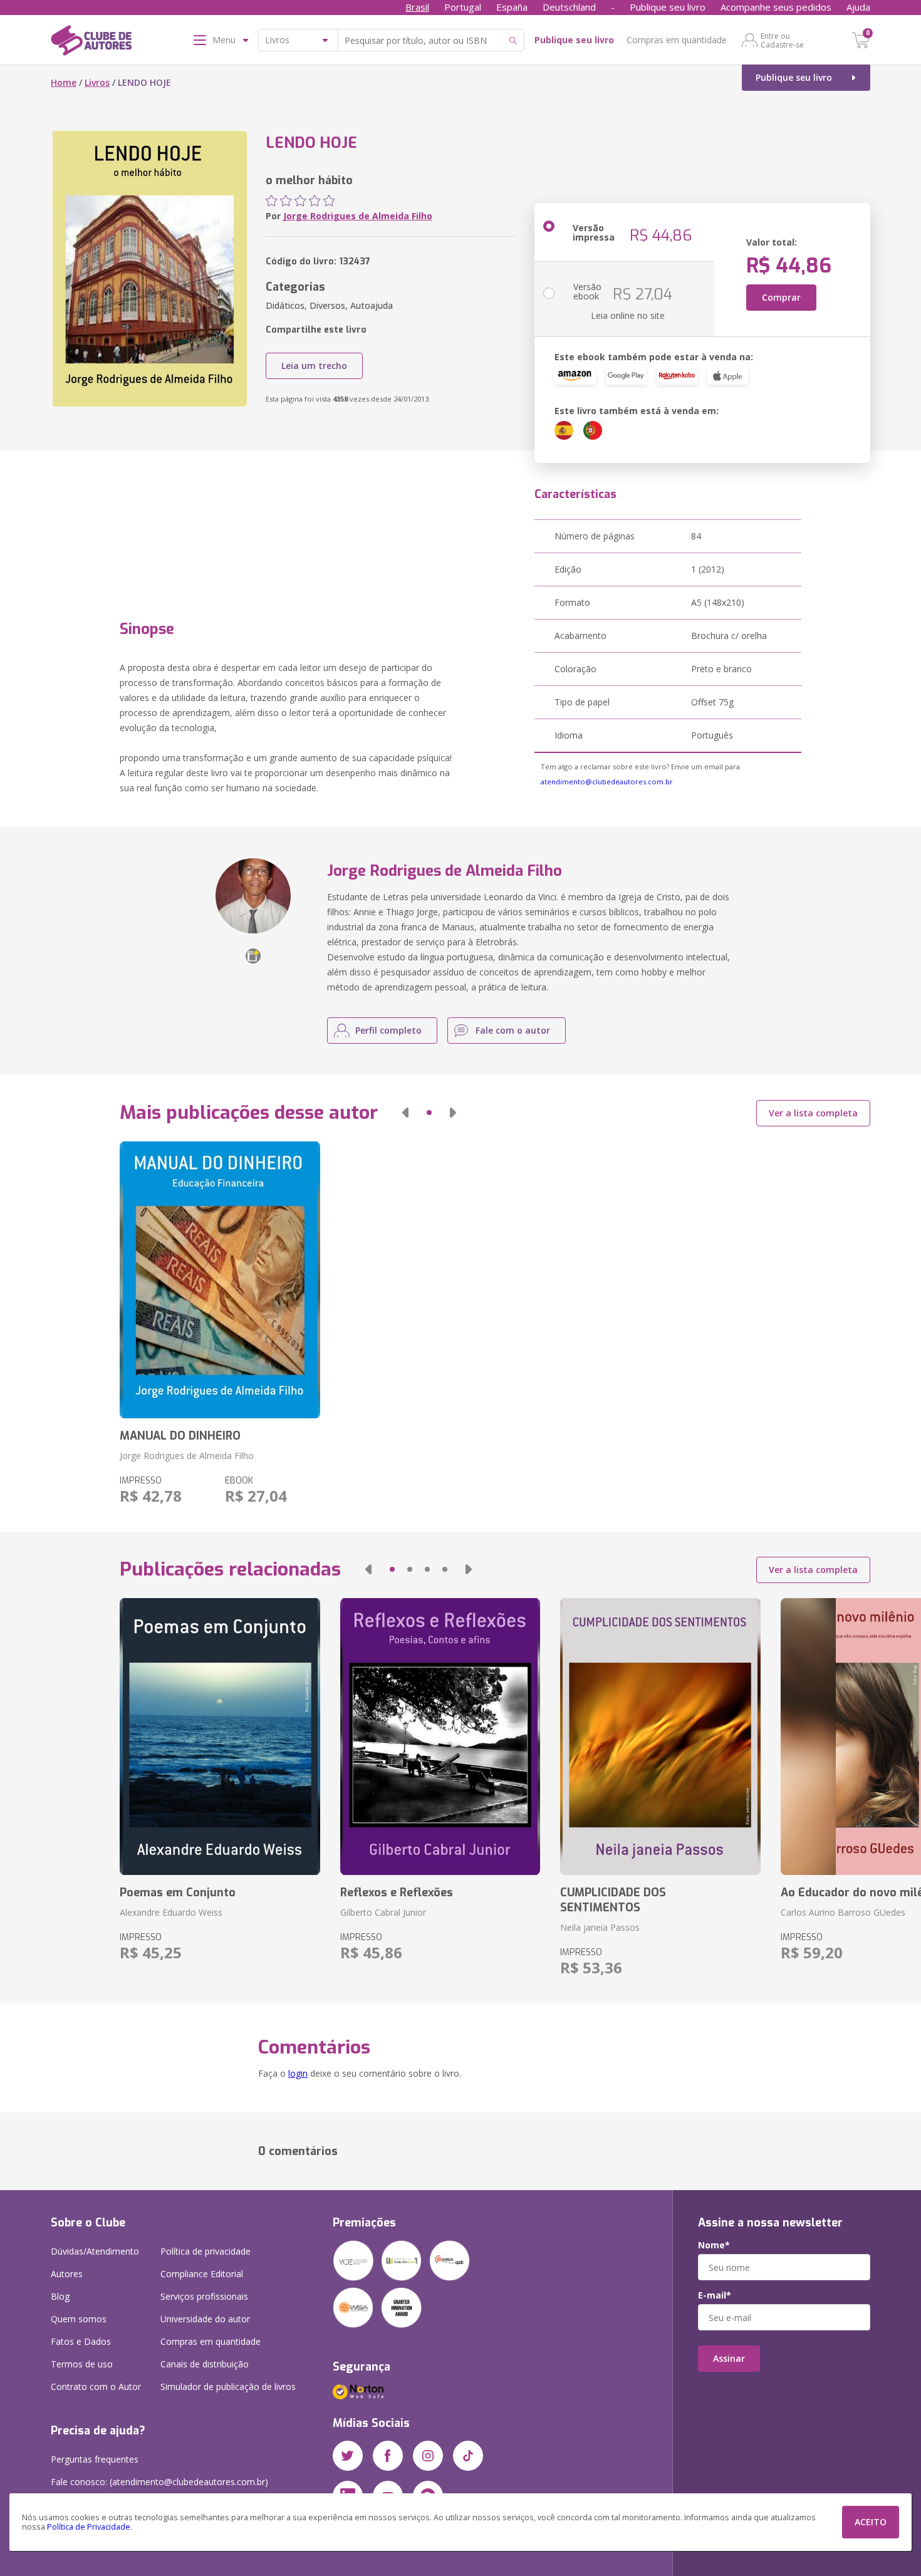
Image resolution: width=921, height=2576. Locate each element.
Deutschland (569, 7)
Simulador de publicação (228, 2386)
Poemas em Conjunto (178, 1893)
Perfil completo (388, 1030)
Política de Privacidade (89, 2527)
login (298, 2073)
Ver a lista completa (813, 1113)
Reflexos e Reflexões (397, 1893)
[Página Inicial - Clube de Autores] (91, 43)
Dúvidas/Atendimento (95, 2251)
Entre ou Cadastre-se (782, 40)
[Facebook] (388, 2456)
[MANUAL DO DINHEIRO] (220, 1280)
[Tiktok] (468, 2456)
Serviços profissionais (204, 2296)
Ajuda (858, 7)
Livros (97, 82)
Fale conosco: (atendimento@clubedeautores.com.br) (159, 2482)
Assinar (729, 2358)
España (512, 7)
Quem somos (79, 2319)
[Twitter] (348, 2456)
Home (64, 82)
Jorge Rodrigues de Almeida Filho (358, 216)
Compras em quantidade (677, 40)
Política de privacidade (206, 2251)
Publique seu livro (668, 7)
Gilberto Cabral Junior (383, 1912)
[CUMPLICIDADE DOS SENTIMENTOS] (660, 1737)
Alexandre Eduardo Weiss (171, 1912)
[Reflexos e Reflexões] (440, 1737)
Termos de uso (82, 2364)
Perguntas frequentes (95, 2459)
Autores (67, 2274)
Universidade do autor (205, 2319)
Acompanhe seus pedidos (776, 7)
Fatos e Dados (81, 2341)
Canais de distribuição (205, 2364)
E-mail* (715, 2295)
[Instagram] (428, 2456)
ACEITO (871, 2522)
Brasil (417, 7)
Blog (60, 2296)
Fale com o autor (513, 1030)
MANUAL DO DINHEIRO (180, 1436)
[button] (405, 1113)
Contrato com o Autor (96, 2386)
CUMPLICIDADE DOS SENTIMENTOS (613, 1900)
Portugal (463, 7)
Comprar (781, 297)
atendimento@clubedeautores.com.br (607, 782)
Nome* (714, 2245)
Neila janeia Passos (600, 1927)
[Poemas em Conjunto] (220, 1737)
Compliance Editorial (202, 2274)
